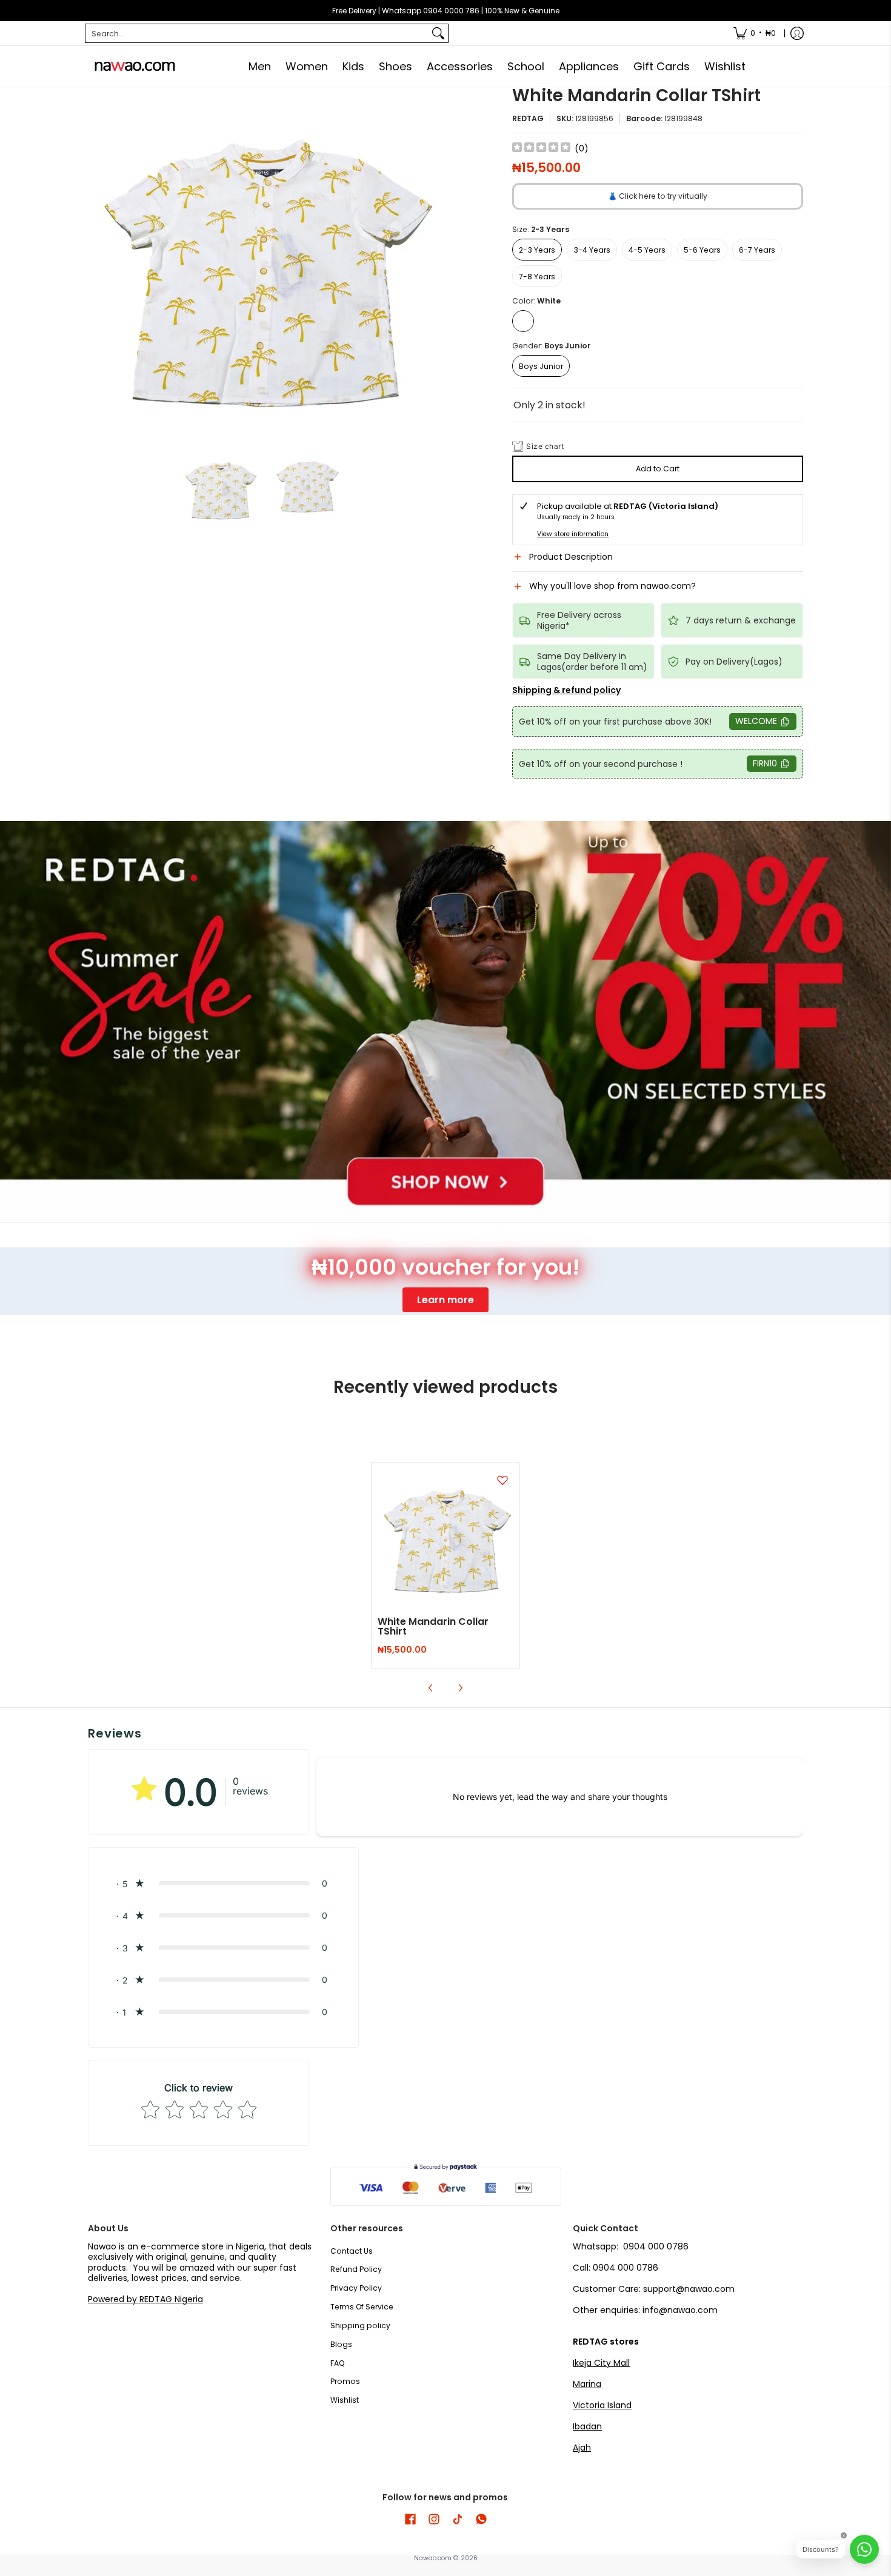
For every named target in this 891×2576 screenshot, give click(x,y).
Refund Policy (356, 2269)
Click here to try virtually (658, 196)
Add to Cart (658, 469)
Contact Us (352, 2251)
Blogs (341, 2344)
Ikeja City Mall (601, 2363)
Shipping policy (360, 2325)
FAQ (338, 2363)
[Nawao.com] (133, 66)
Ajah (582, 2448)
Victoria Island (602, 2405)
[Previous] (96, 263)
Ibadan (587, 2426)
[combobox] (257, 33)
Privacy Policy (356, 2288)
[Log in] (797, 33)
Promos (345, 2381)
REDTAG (528, 118)
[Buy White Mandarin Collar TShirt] (446, 1537)
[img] (541, 149)
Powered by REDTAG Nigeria (145, 2299)
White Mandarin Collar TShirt (433, 1626)
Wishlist (345, 2400)
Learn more (446, 1300)
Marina (587, 2384)
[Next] (431, 263)
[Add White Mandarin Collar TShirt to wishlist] (502, 1480)
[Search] (438, 33)
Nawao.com (433, 2558)
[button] (658, 562)
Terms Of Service (362, 2307)
